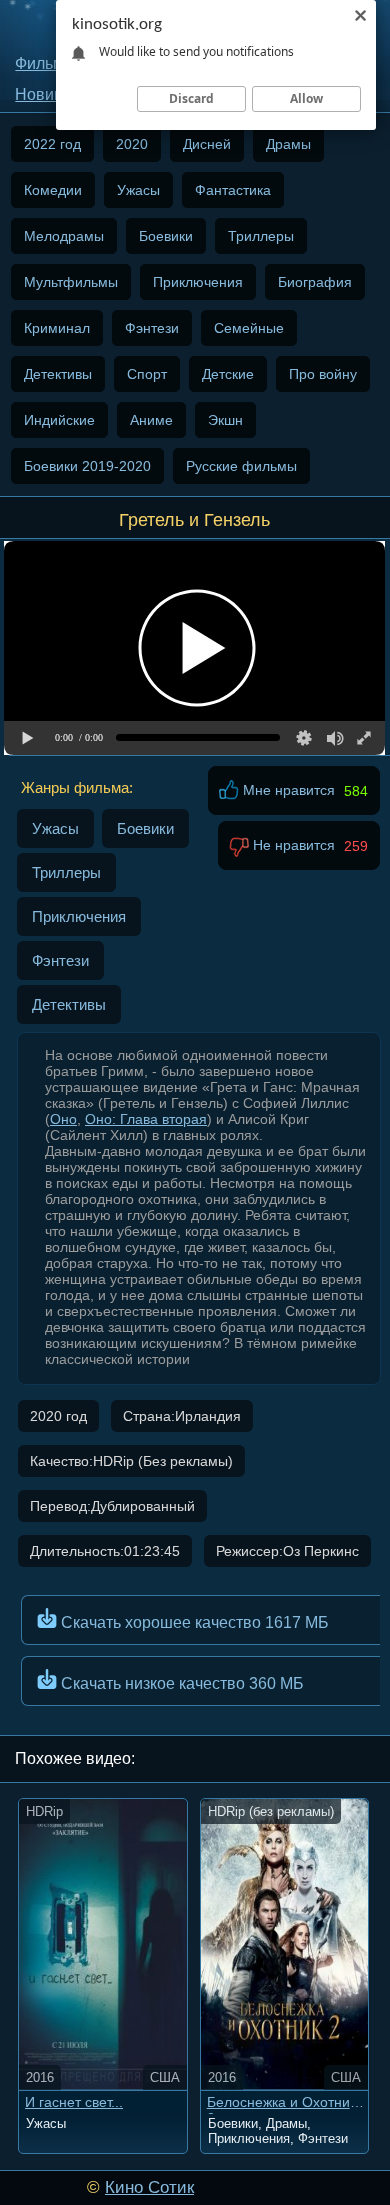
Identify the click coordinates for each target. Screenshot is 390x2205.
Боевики (166, 236)
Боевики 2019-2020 (87, 466)
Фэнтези (152, 328)
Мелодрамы (64, 236)
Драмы (288, 144)
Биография (315, 282)
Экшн (225, 420)
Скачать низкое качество (180, 1683)
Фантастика (233, 190)
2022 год (52, 144)
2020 (132, 144)
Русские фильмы (241, 466)
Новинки (47, 94)
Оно (63, 1119)
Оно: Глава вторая (146, 1119)
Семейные (249, 328)
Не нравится (292, 846)
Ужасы (138, 190)
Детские (228, 374)
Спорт (147, 374)
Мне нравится (287, 791)
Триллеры (261, 236)
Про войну (323, 374)
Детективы (58, 374)
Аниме (151, 420)
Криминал (57, 328)
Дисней (207, 144)
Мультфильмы (71, 282)
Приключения (198, 282)
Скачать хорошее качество (193, 1622)
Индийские (59, 420)
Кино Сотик (149, 2187)
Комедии (53, 190)
